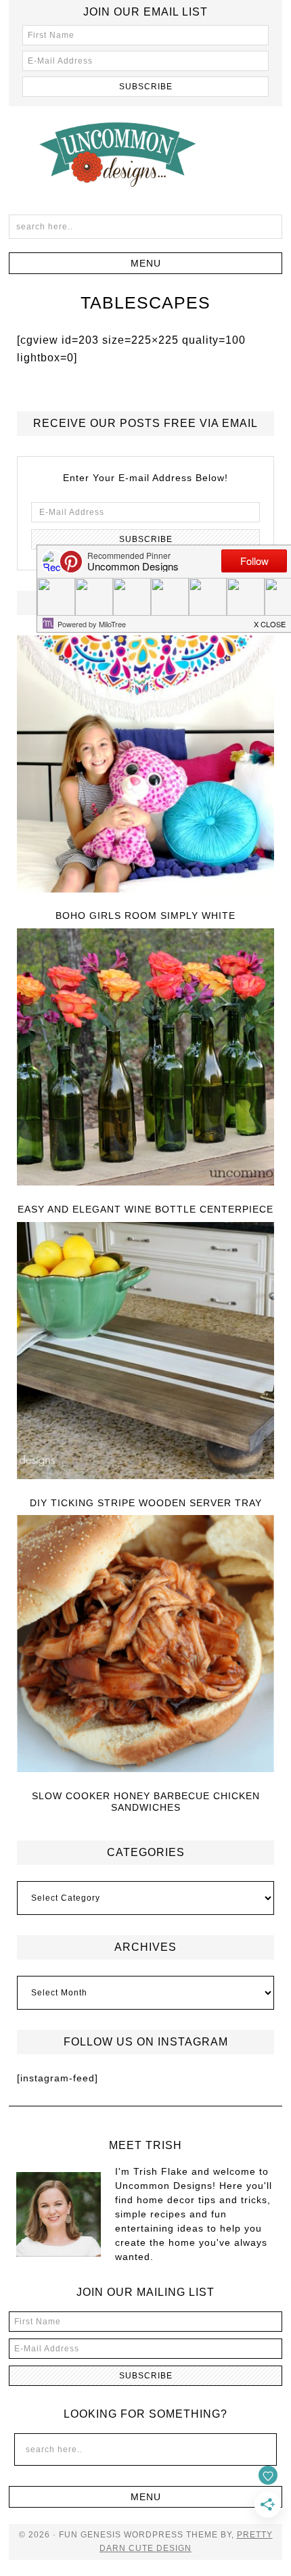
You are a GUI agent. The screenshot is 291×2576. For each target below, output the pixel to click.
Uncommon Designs (145, 154)
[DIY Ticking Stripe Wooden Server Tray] (145, 1352)
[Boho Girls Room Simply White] (145, 765)
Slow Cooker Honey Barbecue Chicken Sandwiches (146, 1802)
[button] (145, 263)
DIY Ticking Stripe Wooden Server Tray (146, 1503)
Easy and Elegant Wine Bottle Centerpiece (145, 1209)
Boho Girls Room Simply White (145, 916)
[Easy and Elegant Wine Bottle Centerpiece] (145, 1058)
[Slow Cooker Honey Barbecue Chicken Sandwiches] (145, 1645)
